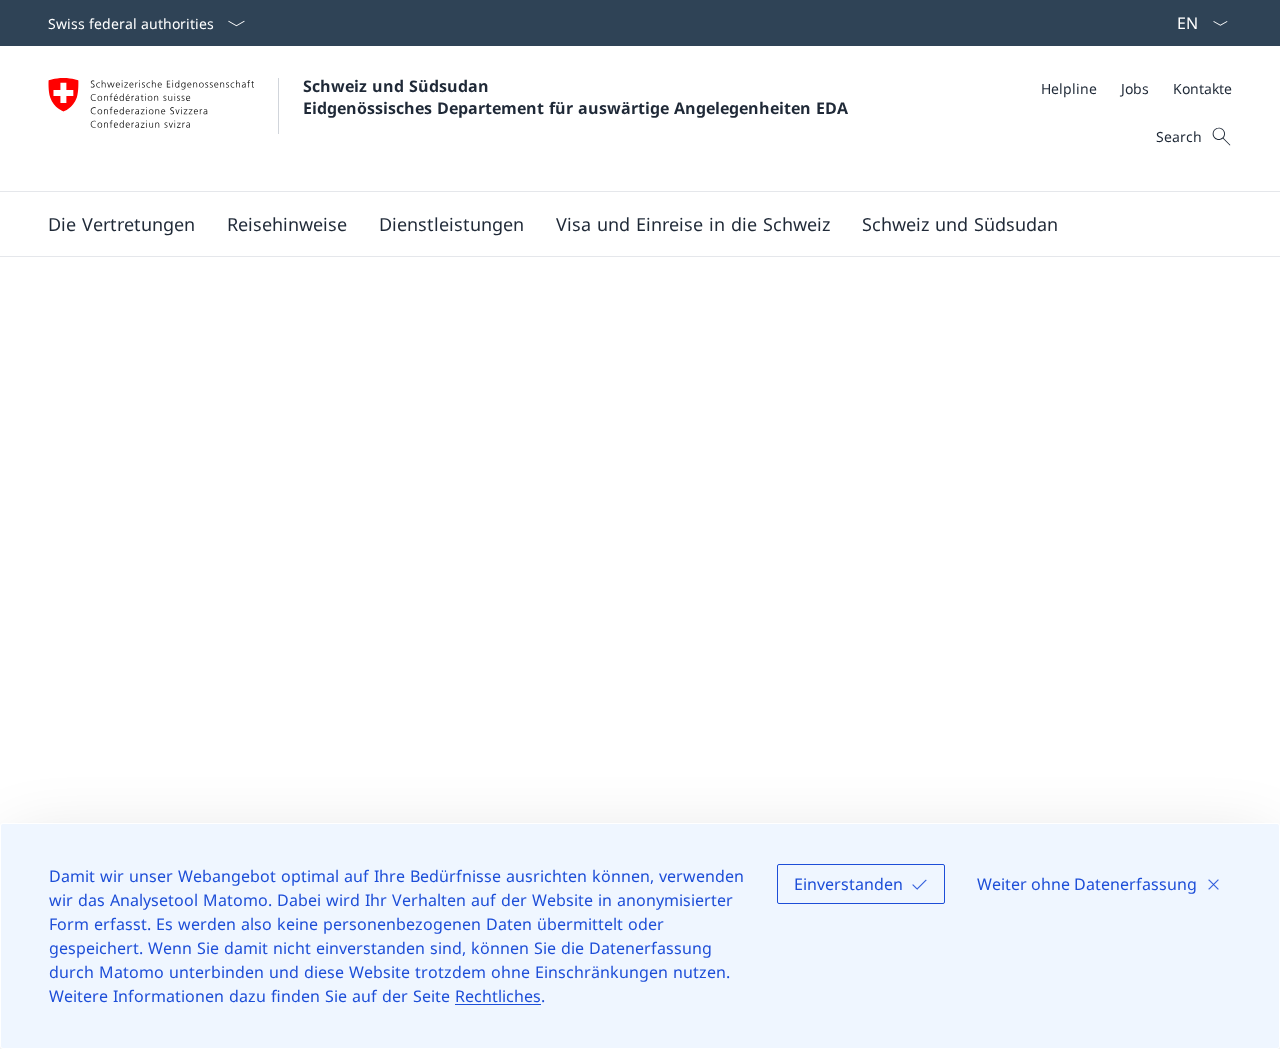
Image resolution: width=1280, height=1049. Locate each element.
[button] (121, 224)
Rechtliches (498, 996)
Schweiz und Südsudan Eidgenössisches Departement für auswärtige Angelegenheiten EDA (575, 97)
